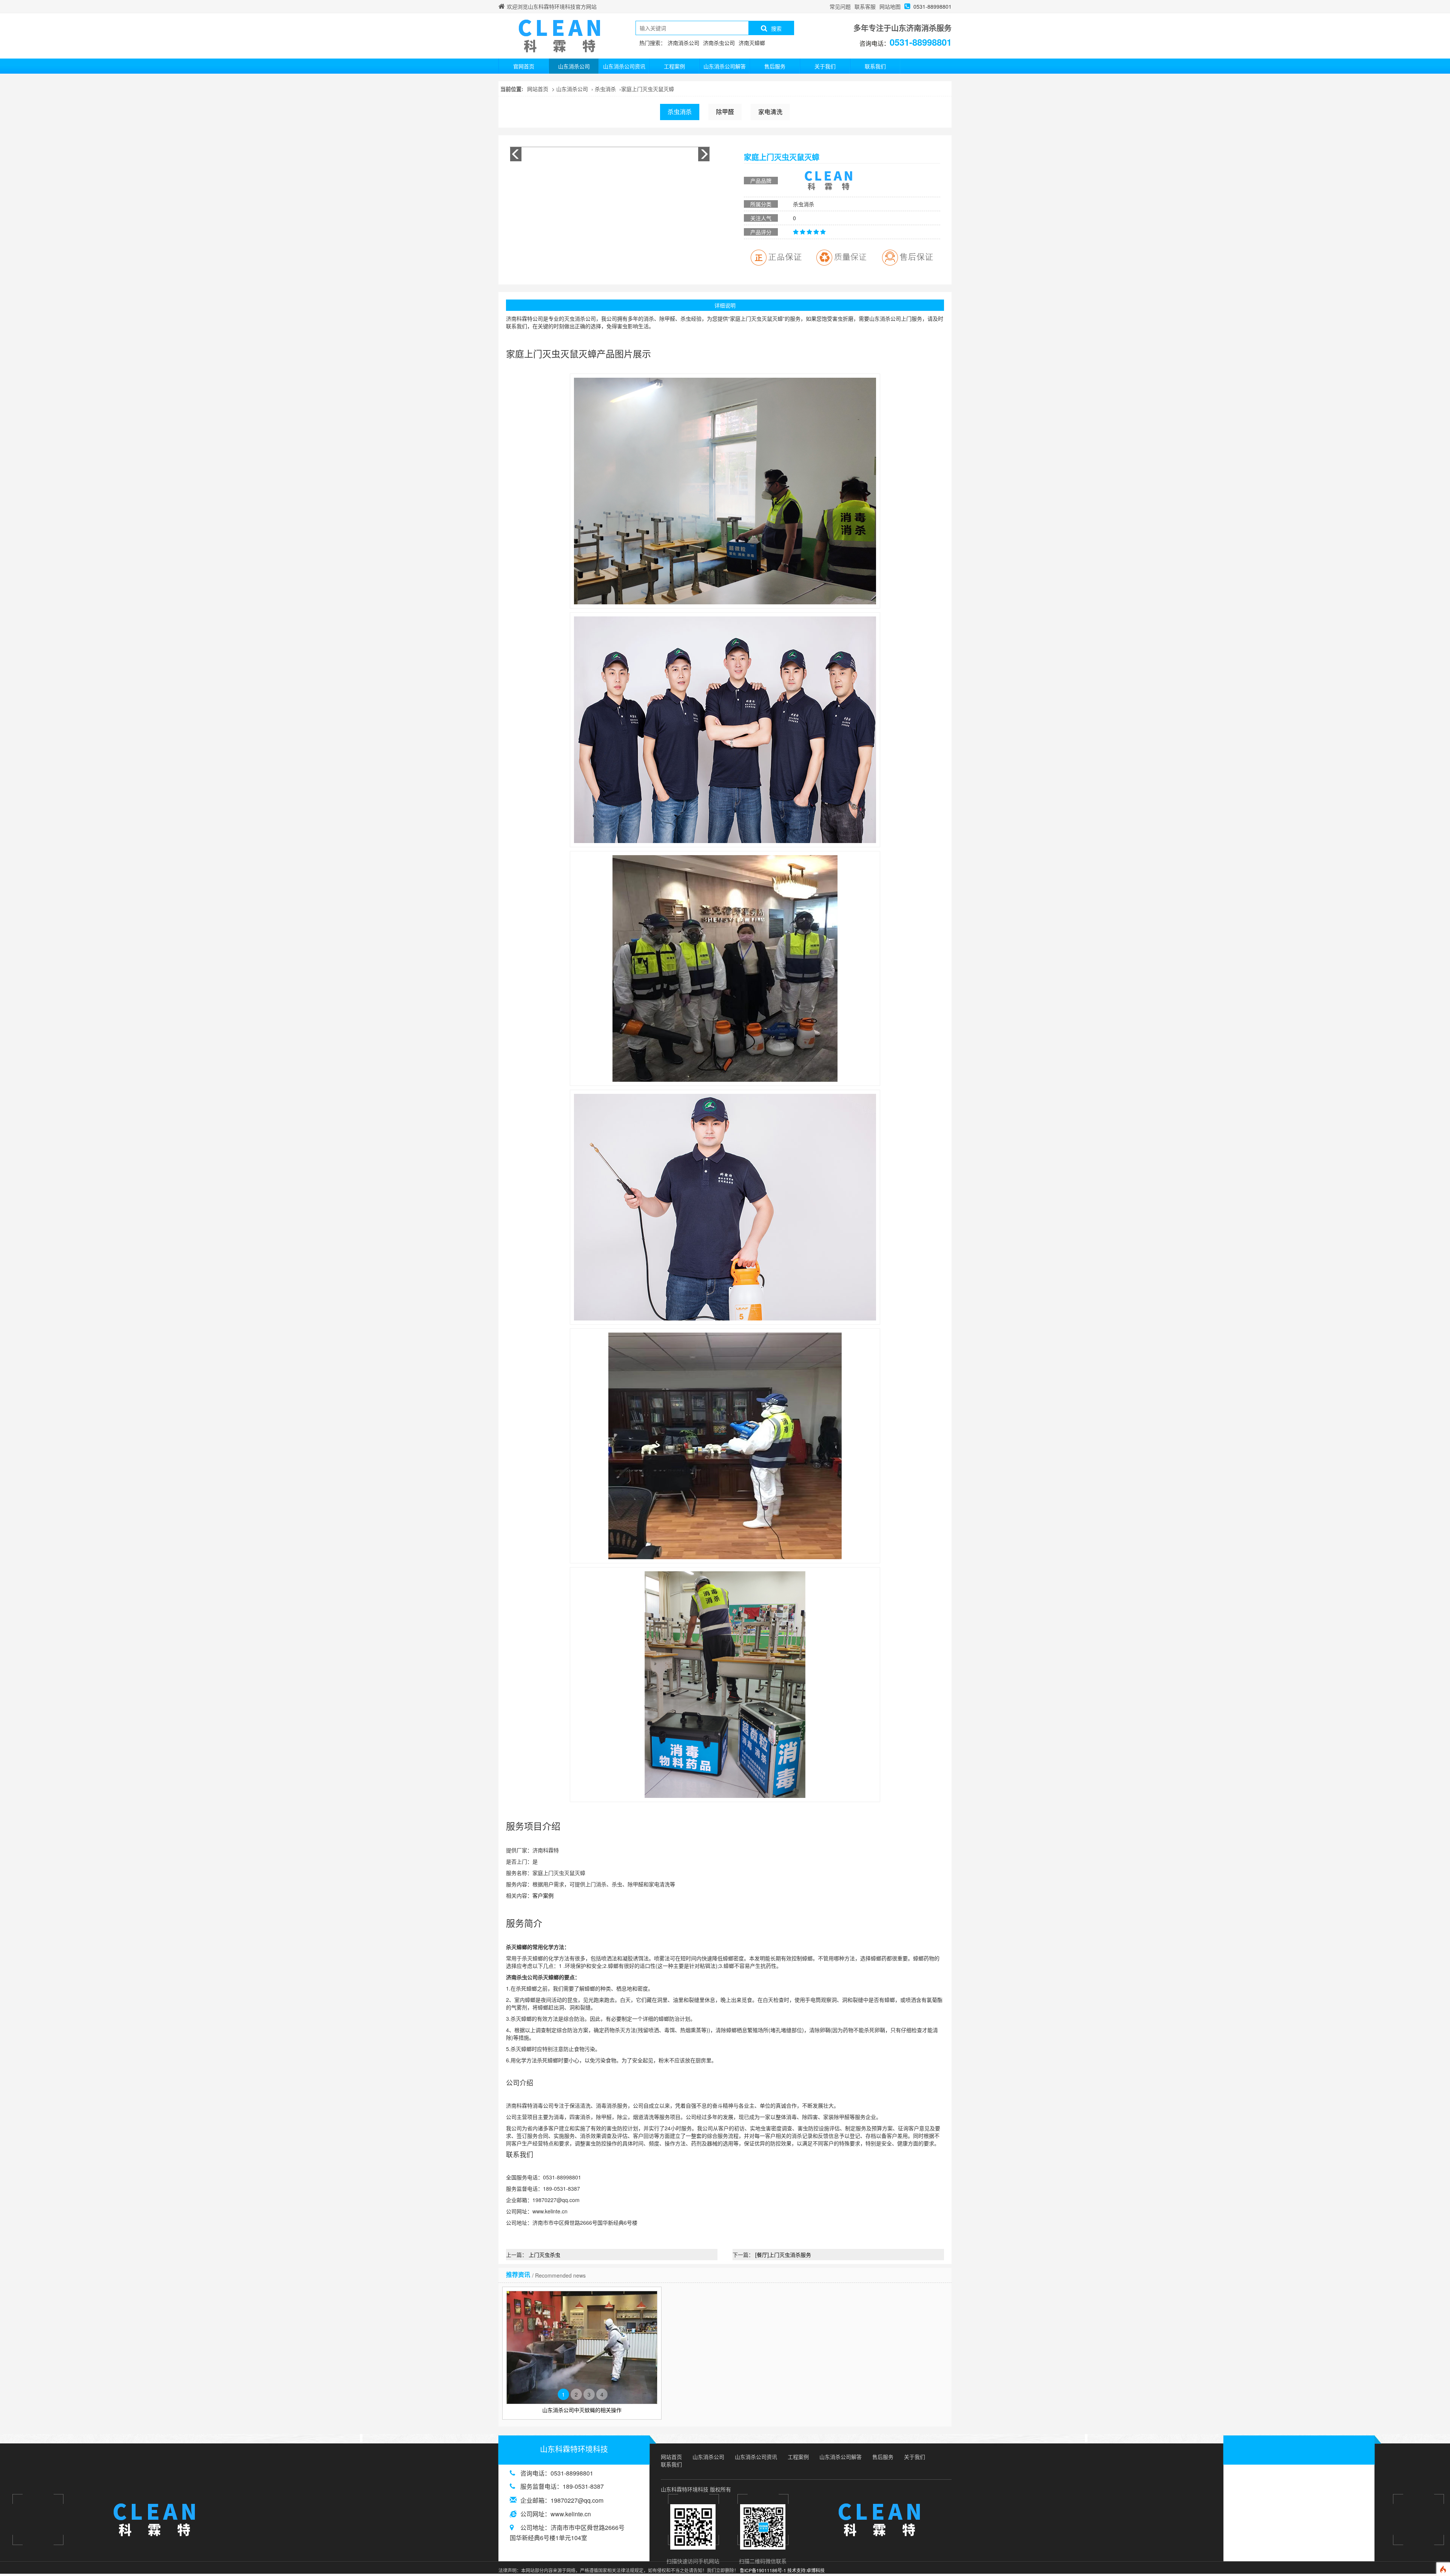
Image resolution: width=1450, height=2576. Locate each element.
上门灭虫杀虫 (545, 2255)
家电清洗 (770, 112)
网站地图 (890, 6)
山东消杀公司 (574, 66)
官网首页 (524, 66)
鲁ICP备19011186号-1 (763, 2570)
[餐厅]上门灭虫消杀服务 (783, 2255)
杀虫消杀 (605, 89)
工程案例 (674, 66)
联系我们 (875, 66)
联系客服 (865, 6)
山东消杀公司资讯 (624, 66)
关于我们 (825, 66)
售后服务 (775, 66)
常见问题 (840, 6)
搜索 (776, 28)
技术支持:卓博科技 (806, 2570)
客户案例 (543, 1895)
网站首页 (538, 89)
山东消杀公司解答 (725, 66)
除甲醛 (725, 112)
